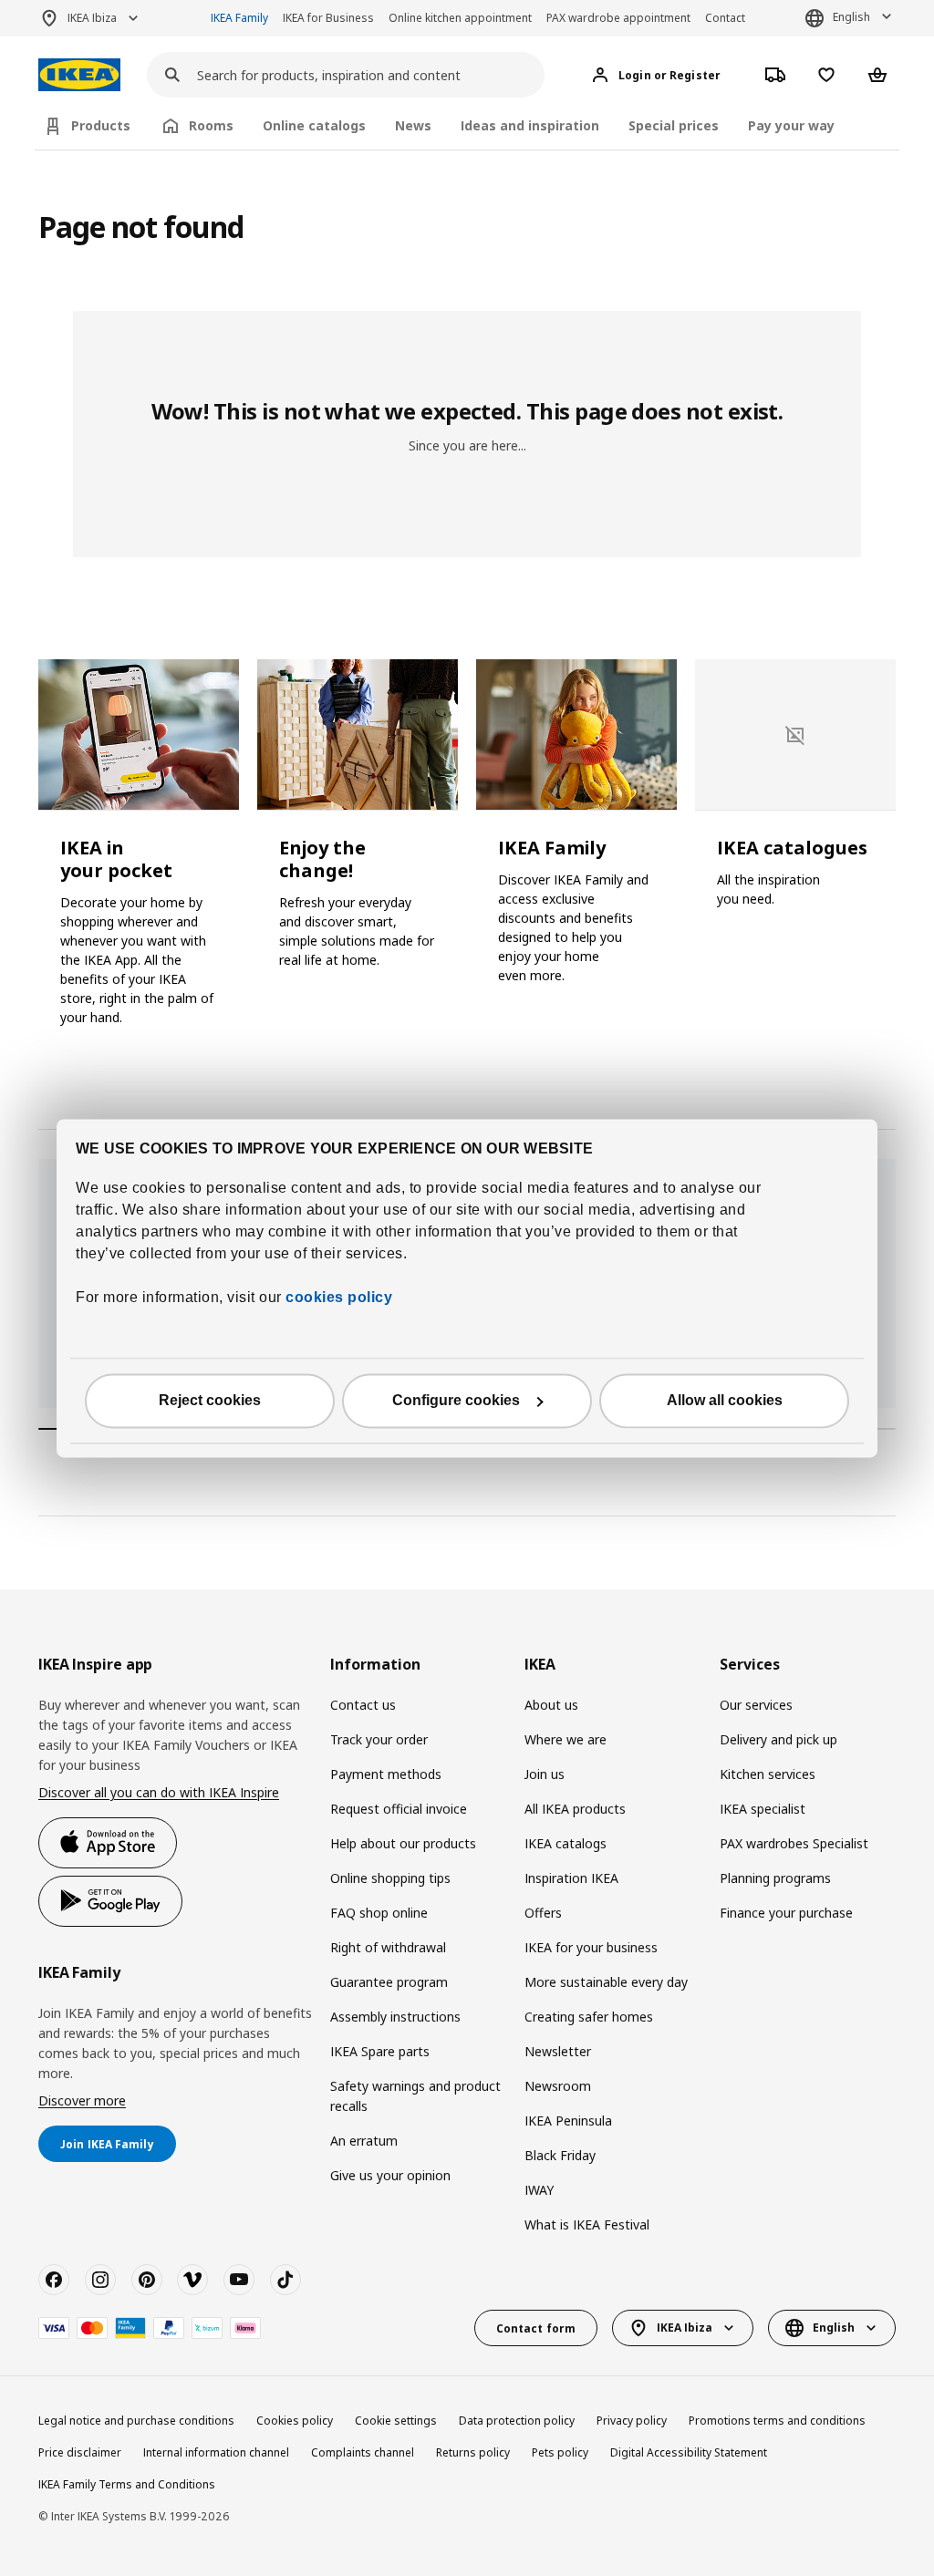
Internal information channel (216, 2452)
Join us (545, 1774)
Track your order (379, 1739)
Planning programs (775, 1878)
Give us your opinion (390, 2175)
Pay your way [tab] (791, 125)
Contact (725, 18)
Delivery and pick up (778, 1739)
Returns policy (473, 2452)
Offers (543, 1913)
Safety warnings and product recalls (415, 2096)
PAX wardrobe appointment (618, 18)
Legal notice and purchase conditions (136, 2421)
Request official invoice (399, 1809)
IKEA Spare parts (380, 2051)
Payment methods (386, 1774)
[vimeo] (192, 2280)
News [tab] (413, 125)
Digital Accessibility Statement (689, 2452)
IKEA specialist (763, 1809)
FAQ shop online (379, 1913)
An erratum (364, 2141)
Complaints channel (363, 2452)
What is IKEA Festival (587, 2224)
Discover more (82, 2100)
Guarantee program (389, 1982)
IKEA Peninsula (568, 2121)
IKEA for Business (328, 18)
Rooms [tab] (211, 125)
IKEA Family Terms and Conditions (127, 2484)
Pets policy (560, 2452)
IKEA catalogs (566, 1843)
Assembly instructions (395, 2017)
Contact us (363, 1705)
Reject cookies (210, 1400)
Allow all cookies (725, 1400)
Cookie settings (396, 2421)
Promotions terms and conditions (777, 2421)
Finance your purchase (786, 1913)
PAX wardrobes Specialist (794, 1843)
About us (551, 1705)
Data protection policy (517, 2421)
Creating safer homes (589, 2017)
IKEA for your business (591, 1947)
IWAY (539, 2190)
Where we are (566, 1739)
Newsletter (558, 2051)
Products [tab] (101, 125)
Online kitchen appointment (460, 18)
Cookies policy (295, 2421)
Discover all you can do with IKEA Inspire (159, 1792)
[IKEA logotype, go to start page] (79, 75)
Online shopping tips (390, 1878)
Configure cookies (456, 1400)
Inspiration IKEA (571, 1878)
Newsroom (558, 2086)
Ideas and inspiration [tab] (530, 125)
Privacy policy (632, 2421)
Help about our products (403, 1843)
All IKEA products (575, 1809)
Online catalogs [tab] (314, 125)
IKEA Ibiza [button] (92, 18)
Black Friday (560, 2155)
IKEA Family (239, 18)
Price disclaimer (80, 2452)
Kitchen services (768, 1774)
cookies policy (339, 1297)
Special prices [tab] (674, 125)
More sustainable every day (606, 1982)
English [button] (851, 17)
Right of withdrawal (388, 1947)
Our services (756, 1705)
